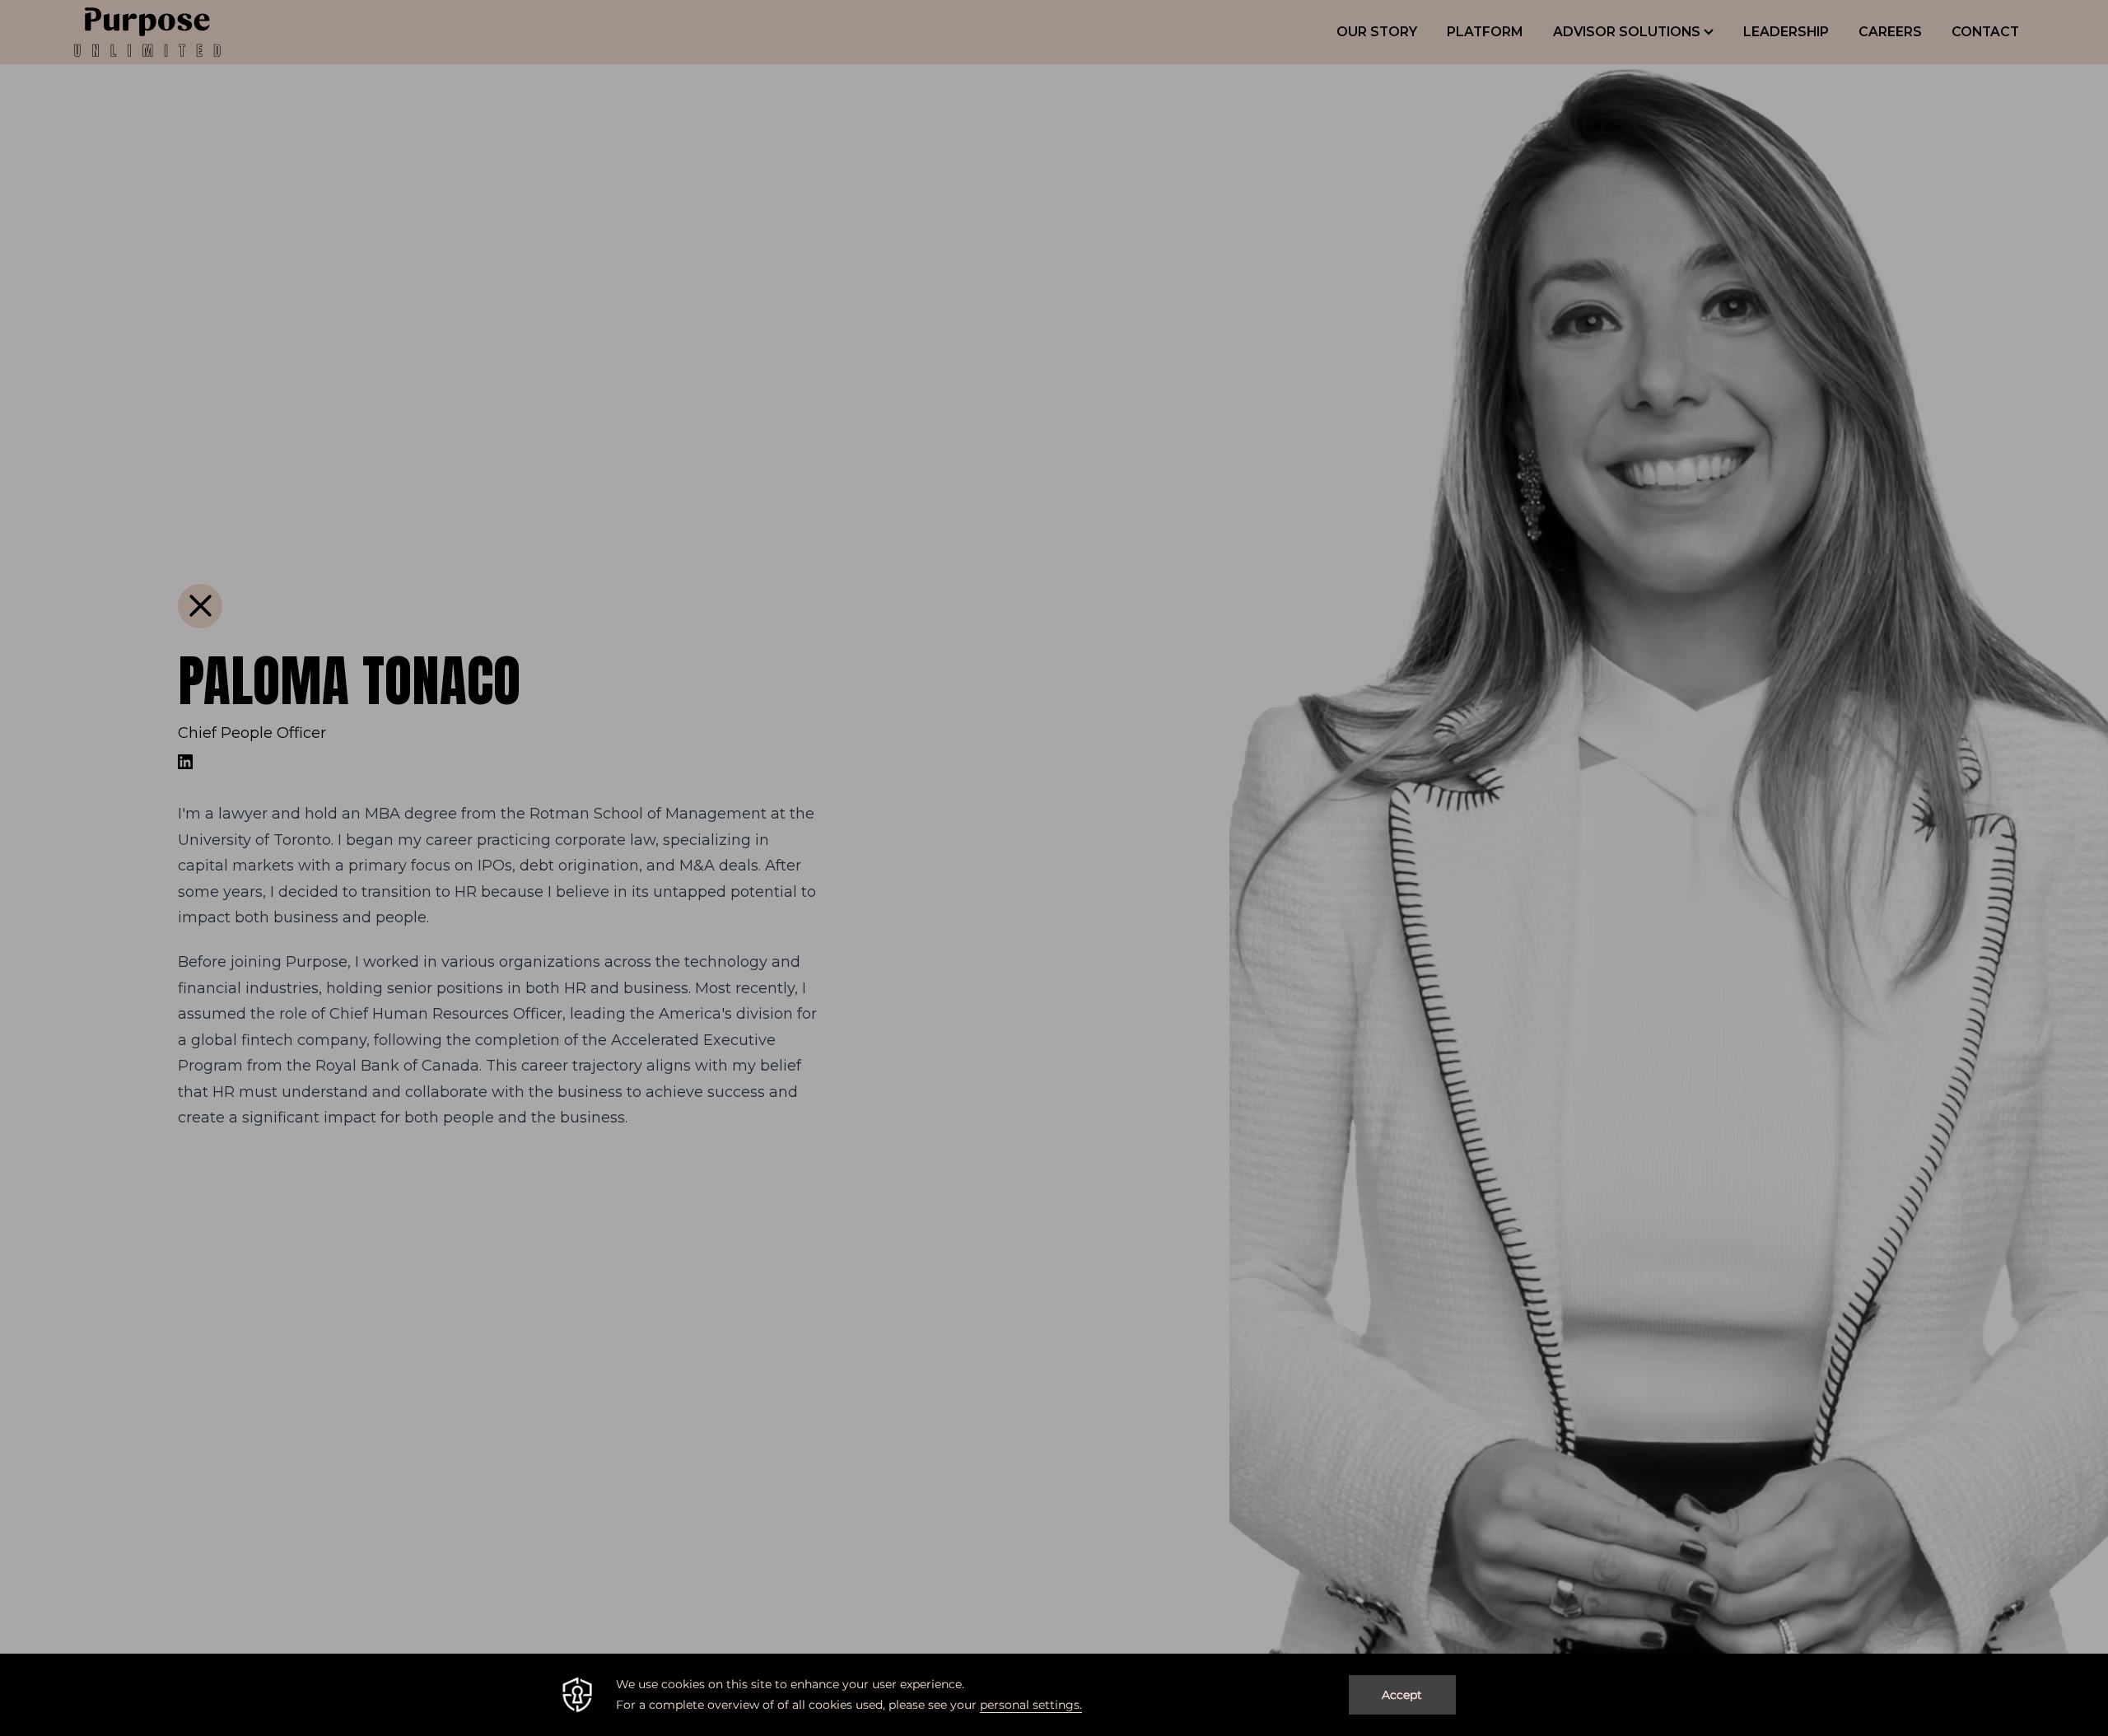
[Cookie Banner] (1054, 1695)
